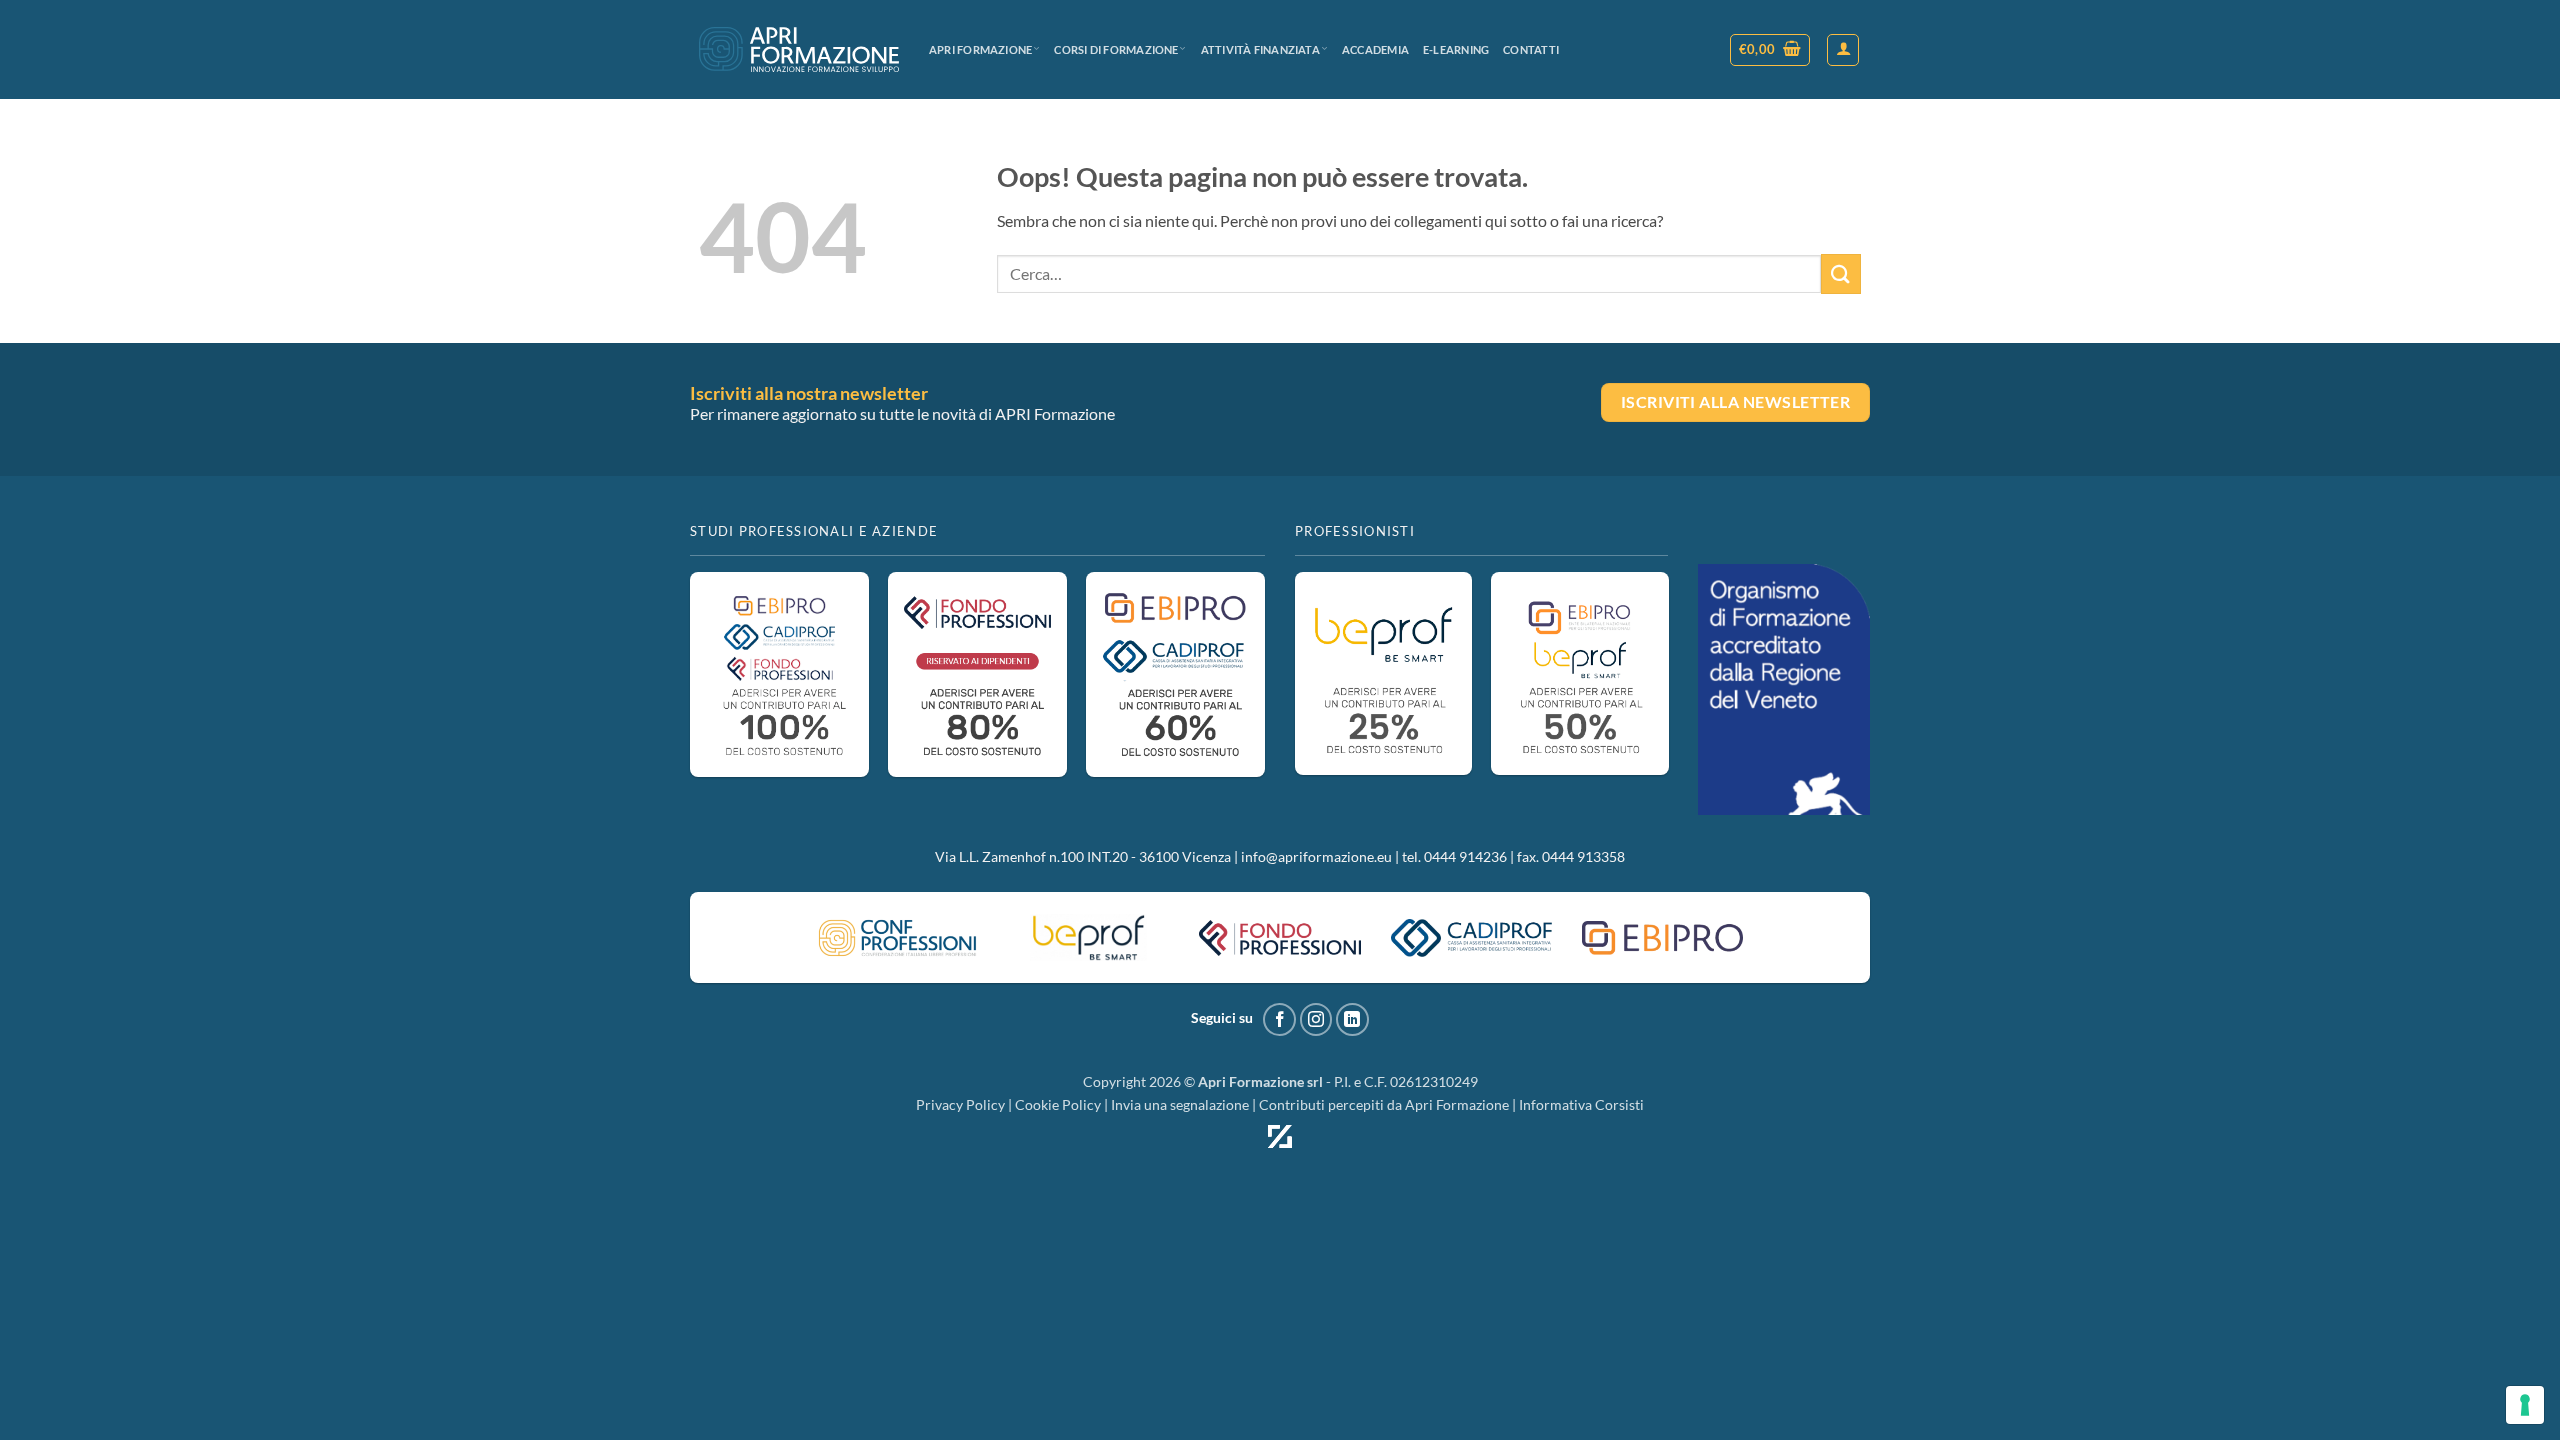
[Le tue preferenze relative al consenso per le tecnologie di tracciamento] (2525, 1405)
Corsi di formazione (1116, 49)
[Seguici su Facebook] (1279, 1019)
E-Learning (1456, 49)
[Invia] (1841, 273)
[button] (1770, 50)
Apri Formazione (980, 49)
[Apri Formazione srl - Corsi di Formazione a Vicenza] (799, 49)
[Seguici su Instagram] (1316, 1019)
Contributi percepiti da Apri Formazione (1384, 1104)
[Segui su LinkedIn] (1352, 1019)
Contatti (1531, 49)
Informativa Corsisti (1581, 1104)
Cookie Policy (1058, 1104)
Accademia (1375, 49)
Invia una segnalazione (1180, 1104)
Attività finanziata (1260, 49)
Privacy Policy (960, 1104)
